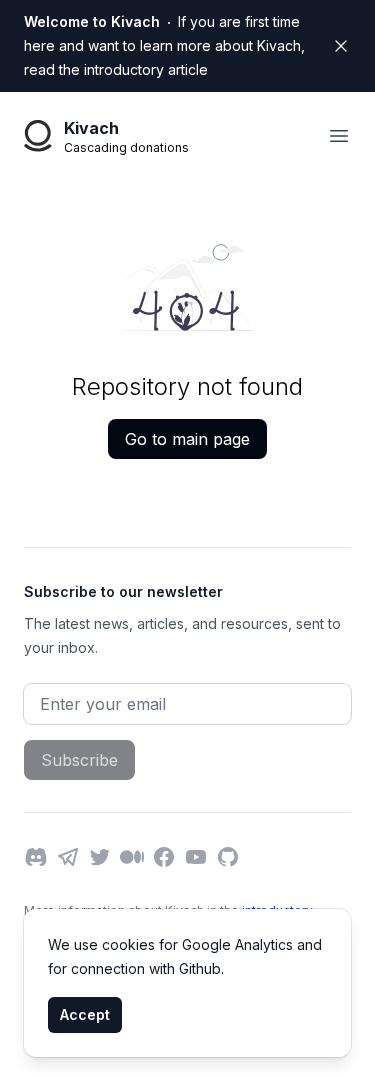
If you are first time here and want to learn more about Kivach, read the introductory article (164, 45)
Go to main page (187, 439)
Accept (85, 1014)
